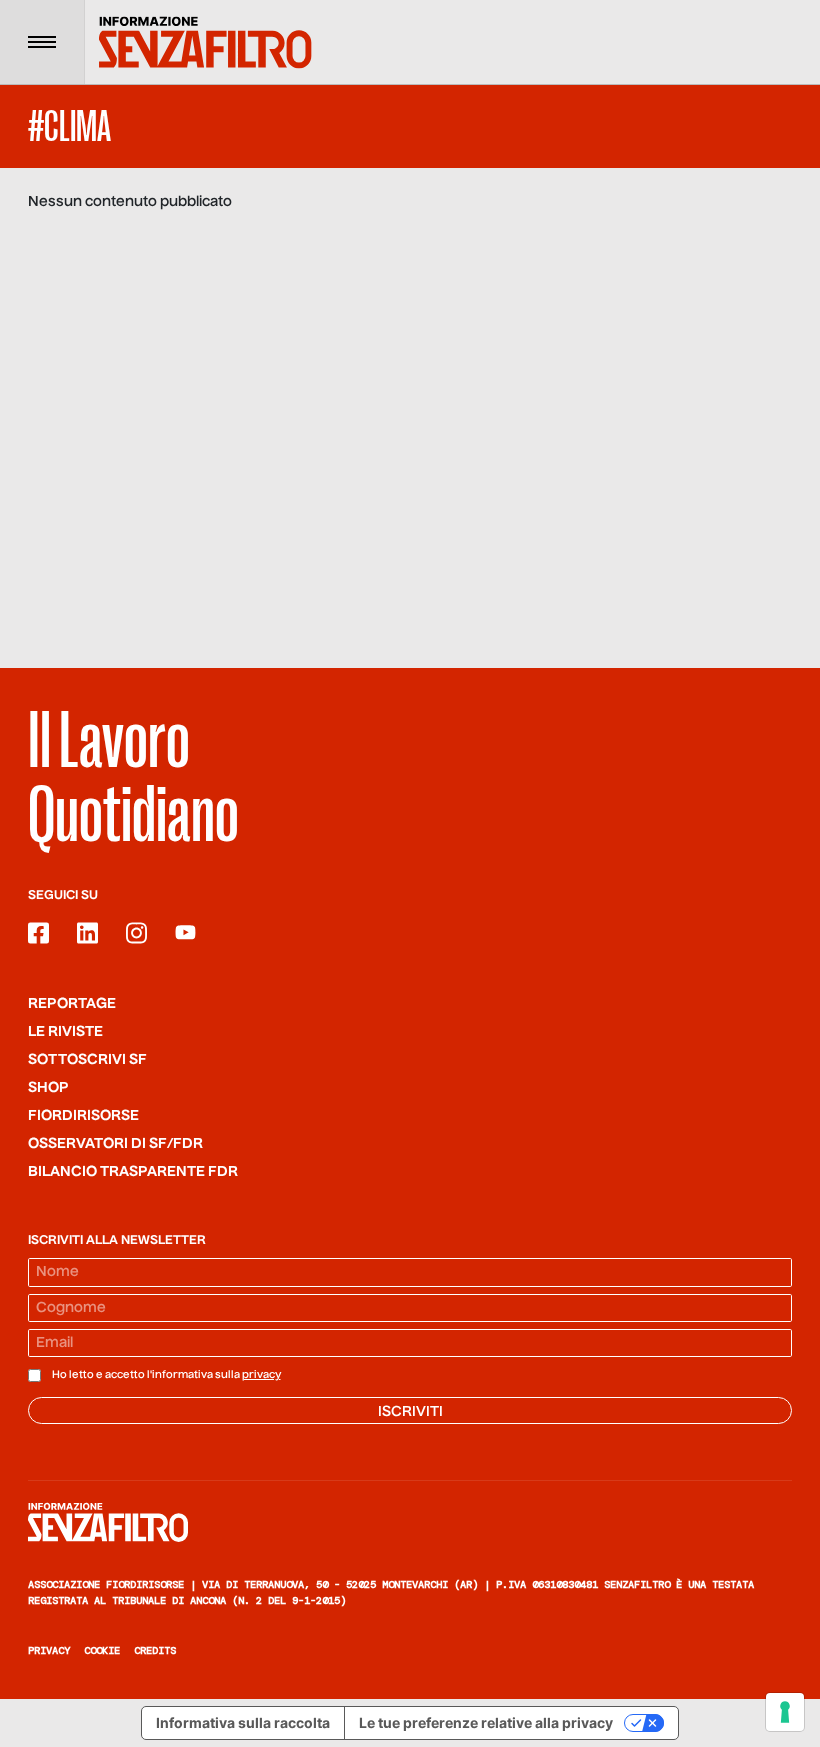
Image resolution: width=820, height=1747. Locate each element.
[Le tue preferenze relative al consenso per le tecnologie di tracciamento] (785, 1712)
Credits (155, 1650)
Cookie (102, 1650)
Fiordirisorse (83, 1116)
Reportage (72, 1004)
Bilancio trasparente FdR (133, 1172)
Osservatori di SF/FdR (115, 1144)
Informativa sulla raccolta (243, 1722)
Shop (48, 1088)
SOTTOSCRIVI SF (87, 1060)
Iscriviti (410, 1412)
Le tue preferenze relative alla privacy (486, 1722)
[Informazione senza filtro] (410, 1522)
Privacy (49, 1650)
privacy (261, 1375)
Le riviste (65, 1032)
